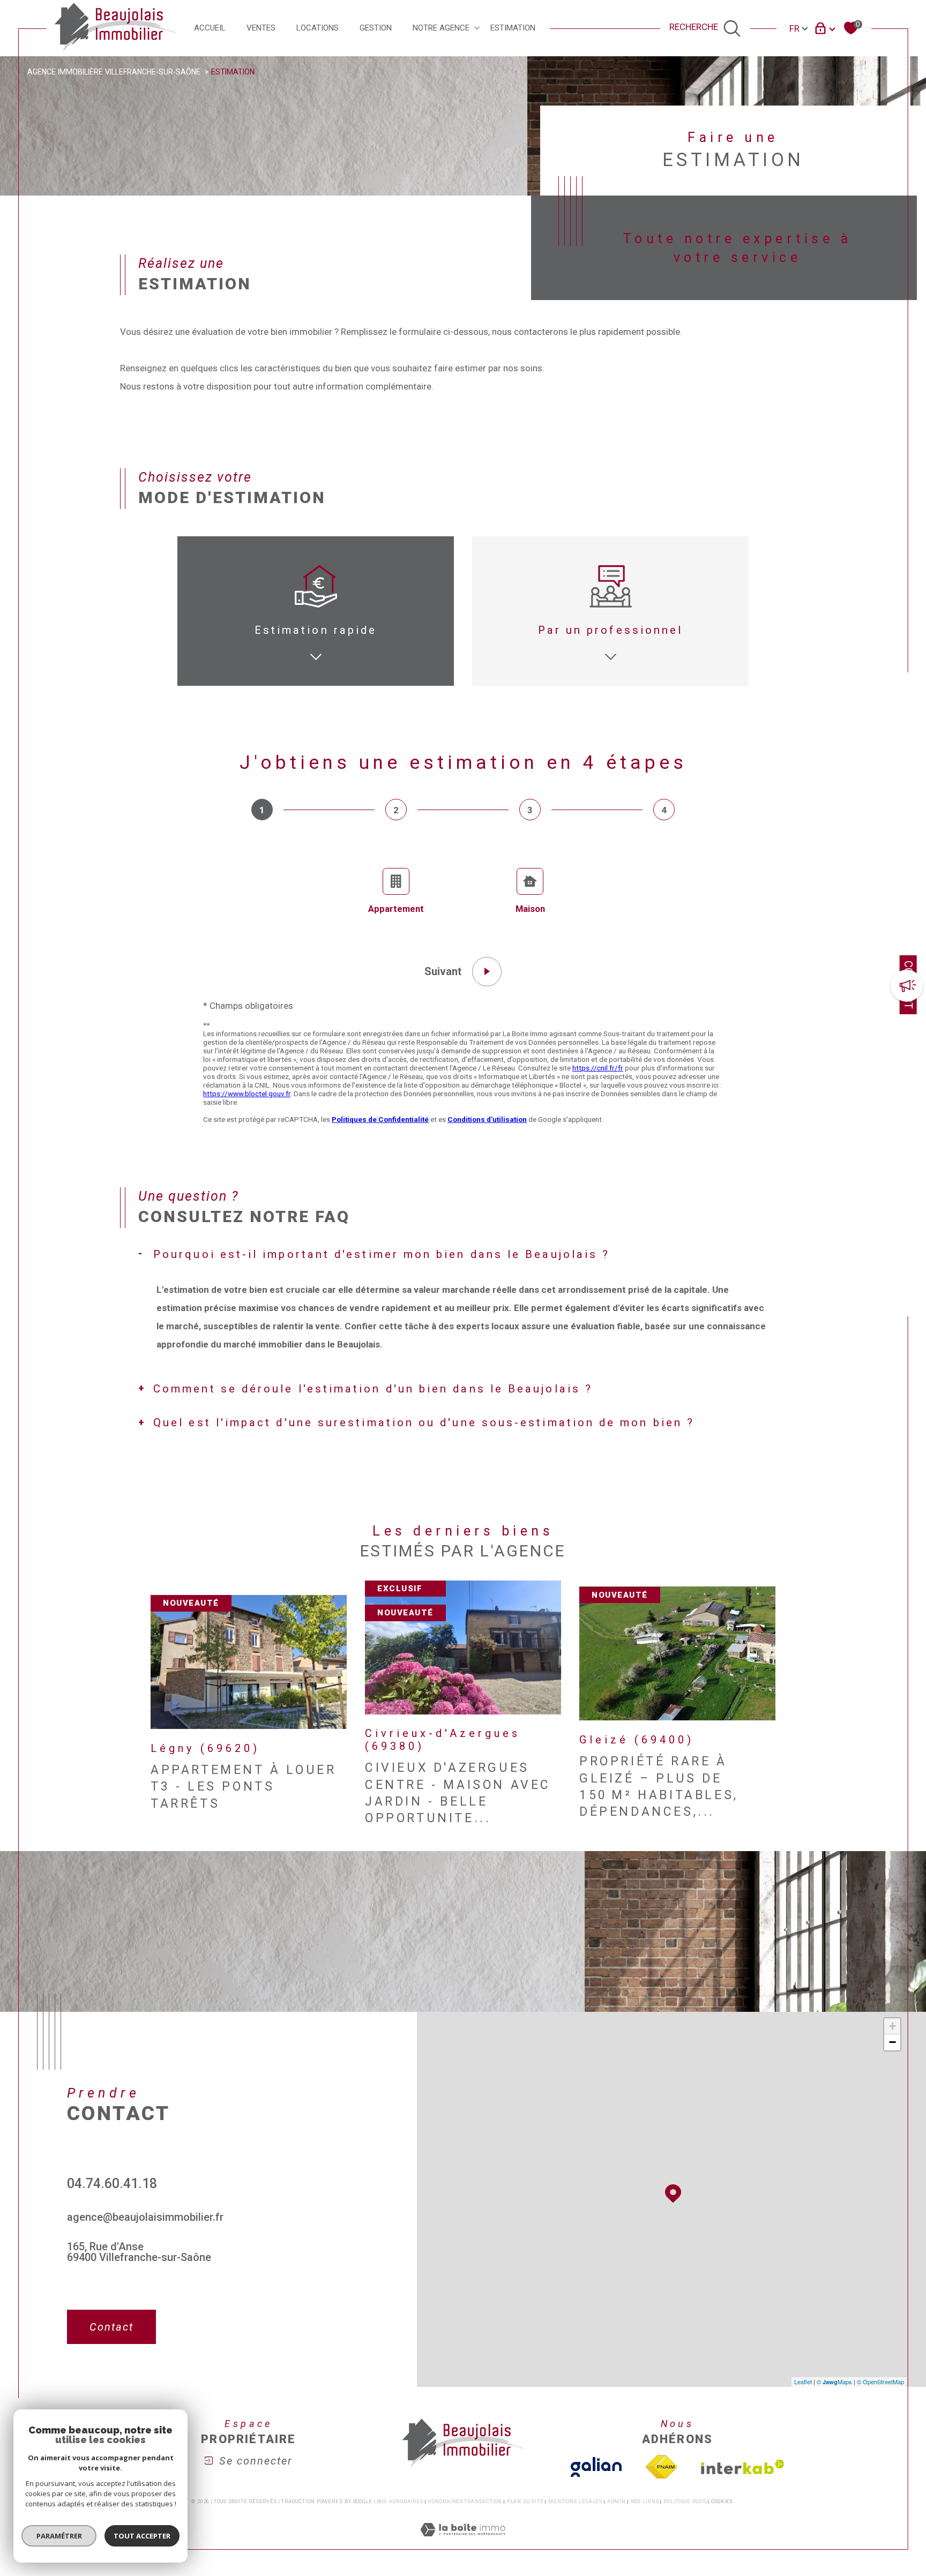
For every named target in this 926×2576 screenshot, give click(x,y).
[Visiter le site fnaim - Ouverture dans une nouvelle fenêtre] (661, 2467)
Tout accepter (142, 2536)
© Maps (834, 2382)
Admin (617, 2502)
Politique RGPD (685, 2502)
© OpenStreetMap (880, 2382)
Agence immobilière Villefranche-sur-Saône (114, 72)
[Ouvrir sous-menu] (477, 28)
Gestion (376, 28)
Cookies (722, 2502)
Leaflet (803, 2382)
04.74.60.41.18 (112, 2184)
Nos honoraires (400, 2502)
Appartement (396, 909)
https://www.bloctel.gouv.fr (247, 1094)
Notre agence (441, 28)
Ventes (261, 28)
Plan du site (525, 2502)
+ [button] (893, 2026)
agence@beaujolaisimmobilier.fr (145, 2217)
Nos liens (645, 2502)
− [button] (893, 2042)
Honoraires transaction (465, 2502)
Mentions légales (575, 2502)
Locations (318, 28)
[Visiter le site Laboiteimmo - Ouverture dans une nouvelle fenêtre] (463, 2542)
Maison (530, 909)
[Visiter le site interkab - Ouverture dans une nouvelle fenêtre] (743, 2467)
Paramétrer (59, 2536)
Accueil (210, 28)
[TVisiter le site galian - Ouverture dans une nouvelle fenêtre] (596, 2467)
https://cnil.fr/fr (598, 1068)
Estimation (513, 28)
